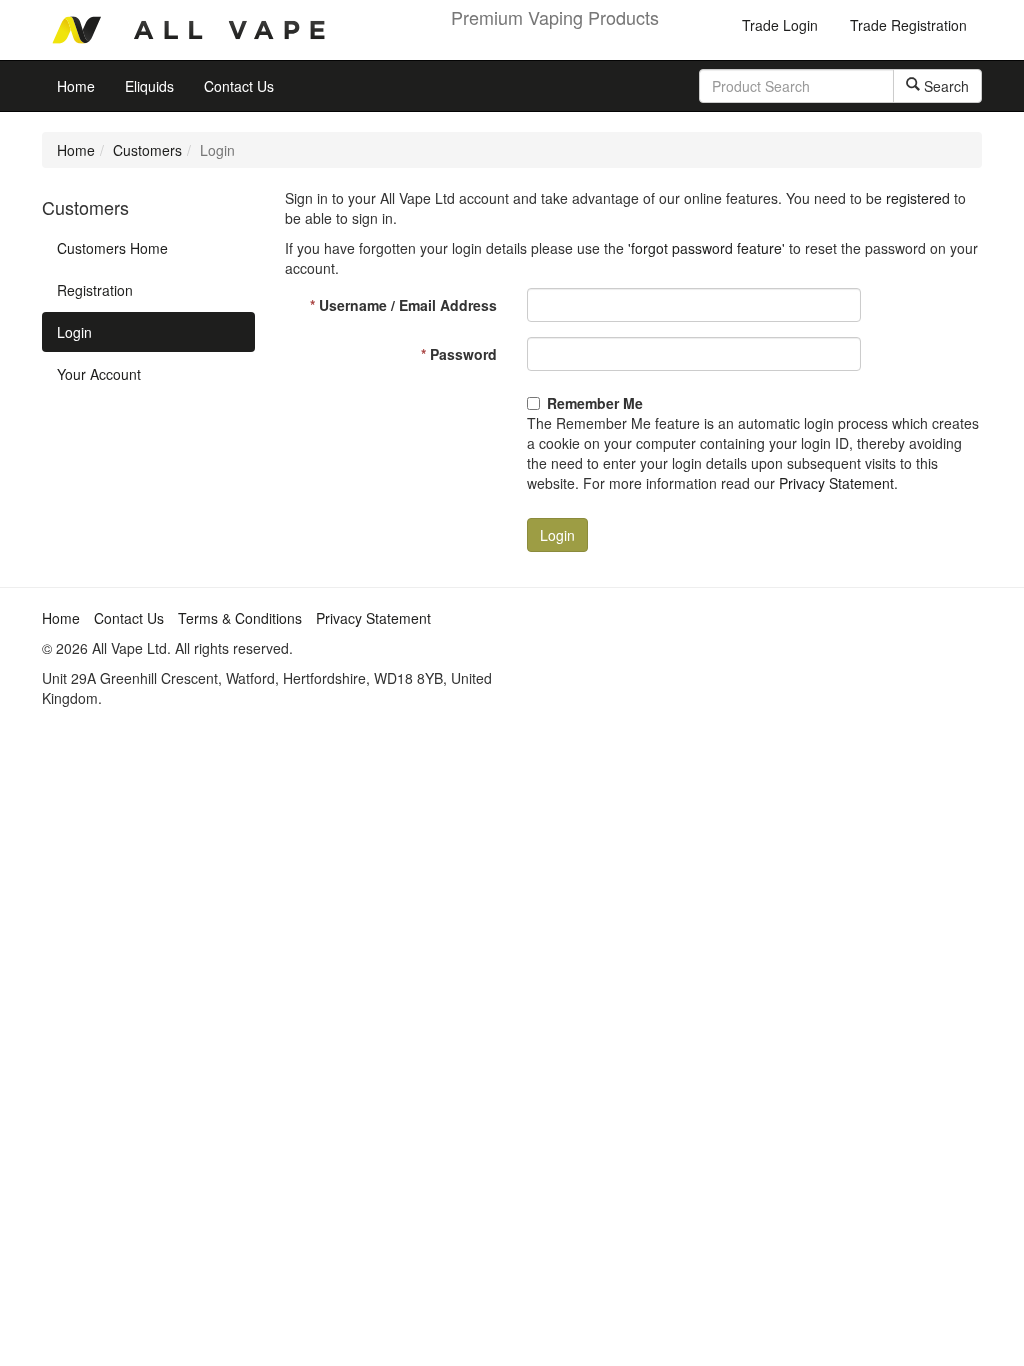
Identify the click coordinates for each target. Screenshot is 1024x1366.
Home (76, 86)
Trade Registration (908, 25)
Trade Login (780, 25)
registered (918, 198)
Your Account (99, 374)
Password (459, 354)
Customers (147, 150)
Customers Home (112, 248)
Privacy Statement (836, 483)
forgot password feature (706, 248)
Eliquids (149, 86)
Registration (95, 290)
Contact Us (239, 86)
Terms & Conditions (240, 618)
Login (74, 332)
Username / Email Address (403, 305)
